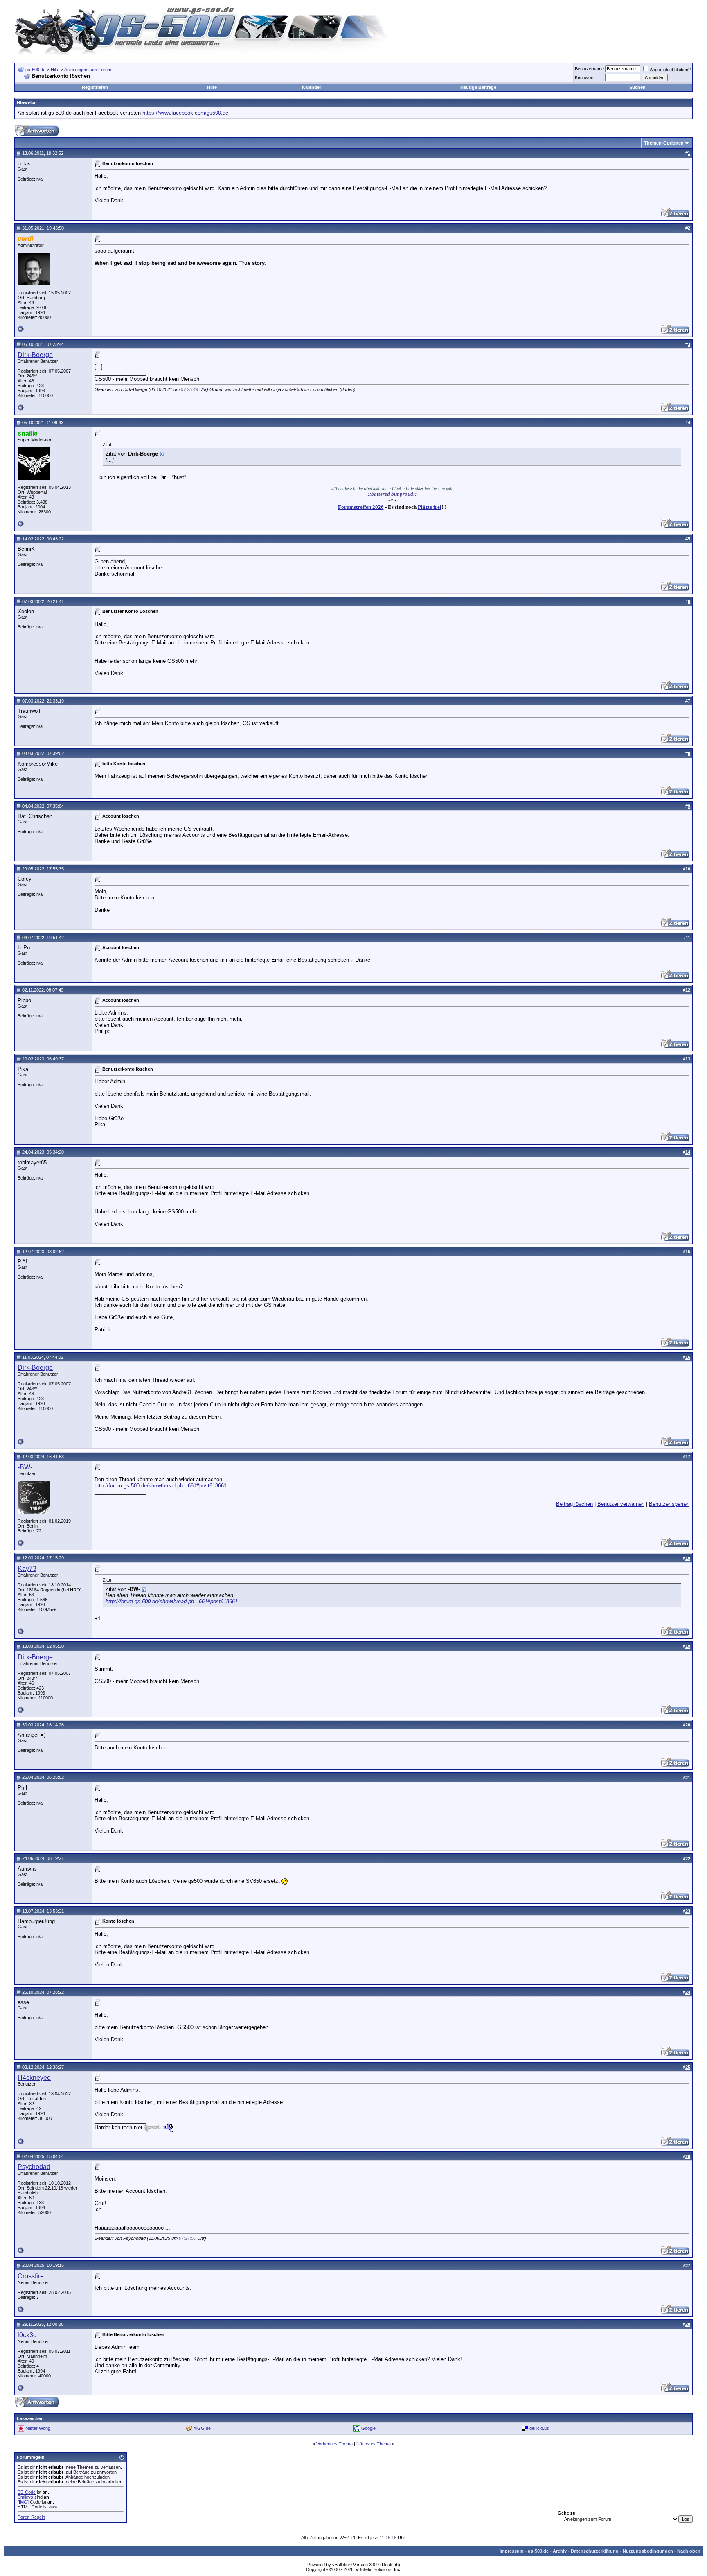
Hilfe (55, 70)
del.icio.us (539, 2428)
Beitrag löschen (574, 1504)
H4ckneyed (34, 2078)
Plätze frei (430, 507)
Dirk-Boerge (35, 355)
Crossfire (31, 2276)
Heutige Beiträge (478, 87)
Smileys (25, 2497)
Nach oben (689, 2551)
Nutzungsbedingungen (648, 2551)
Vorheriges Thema (334, 2444)
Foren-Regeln (31, 2517)
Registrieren (95, 87)
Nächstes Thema (374, 2444)
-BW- (25, 1467)
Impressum (512, 2551)
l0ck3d (27, 2335)
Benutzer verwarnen (621, 1504)
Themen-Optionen (664, 143)
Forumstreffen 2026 (361, 507)
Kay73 (27, 1569)
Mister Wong (38, 2428)
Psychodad (34, 2167)
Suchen (637, 87)
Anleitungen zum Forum (88, 70)
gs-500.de (35, 70)
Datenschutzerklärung (595, 2551)
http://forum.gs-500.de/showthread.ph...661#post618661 (161, 1486)
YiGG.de (202, 2428)
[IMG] (23, 2502)
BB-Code (27, 2492)
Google (368, 2428)
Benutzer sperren (669, 1504)
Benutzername (589, 69)
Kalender (312, 87)
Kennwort (584, 77)
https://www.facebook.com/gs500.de (185, 113)
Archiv (560, 2551)
